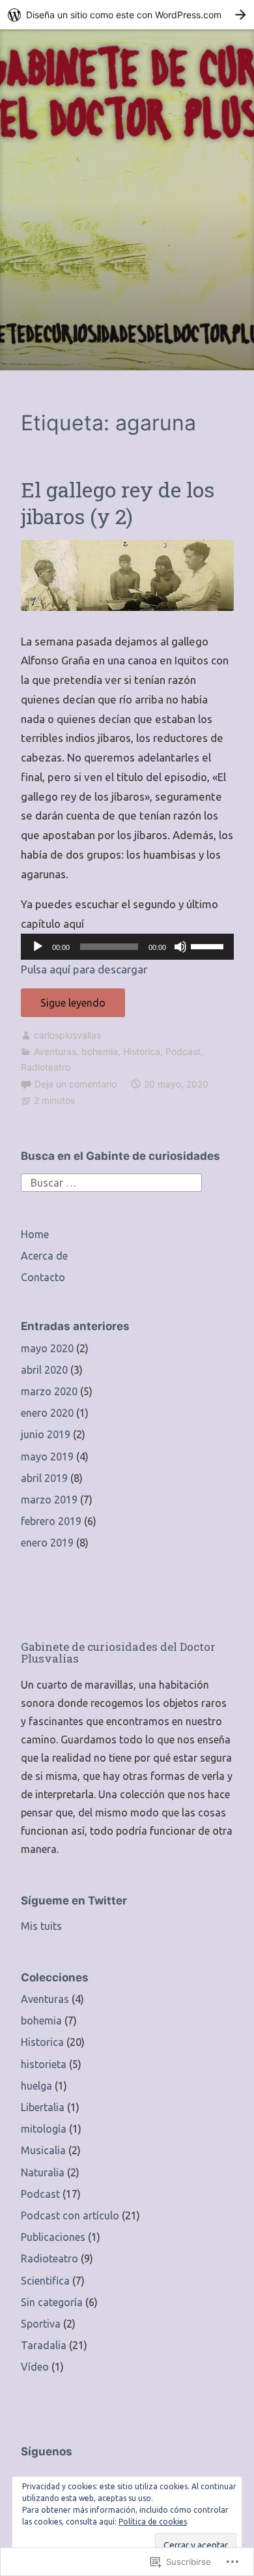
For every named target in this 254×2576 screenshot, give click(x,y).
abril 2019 (44, 1478)
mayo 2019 (47, 1457)
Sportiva (41, 2324)
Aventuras (55, 1051)
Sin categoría (52, 2302)
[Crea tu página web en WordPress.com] (127, 15)
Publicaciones (53, 2237)
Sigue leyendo (63, 1007)
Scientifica (45, 2281)
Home (35, 1234)
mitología (44, 2129)
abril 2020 (44, 1370)
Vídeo (35, 2367)
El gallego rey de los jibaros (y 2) (118, 503)
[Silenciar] (180, 947)
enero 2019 (47, 1543)
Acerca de (44, 1256)
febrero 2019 (51, 1521)
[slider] (209, 945)
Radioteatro (46, 1067)
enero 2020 (47, 1413)
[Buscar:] (111, 1181)
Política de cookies (153, 2522)
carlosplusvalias (67, 1035)
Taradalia (44, 2345)
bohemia (100, 1051)
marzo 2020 (49, 1391)
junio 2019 (46, 1434)
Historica (142, 1051)
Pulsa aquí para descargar (84, 969)
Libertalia (43, 2107)
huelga (36, 2086)
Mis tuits (41, 1926)
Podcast (183, 1051)
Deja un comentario (76, 1084)
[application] (127, 947)
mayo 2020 (47, 1348)
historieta (44, 2064)
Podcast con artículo (70, 2215)
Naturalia (43, 2172)
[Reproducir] (38, 947)
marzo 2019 (49, 1500)
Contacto (43, 1277)
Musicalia (43, 2150)
